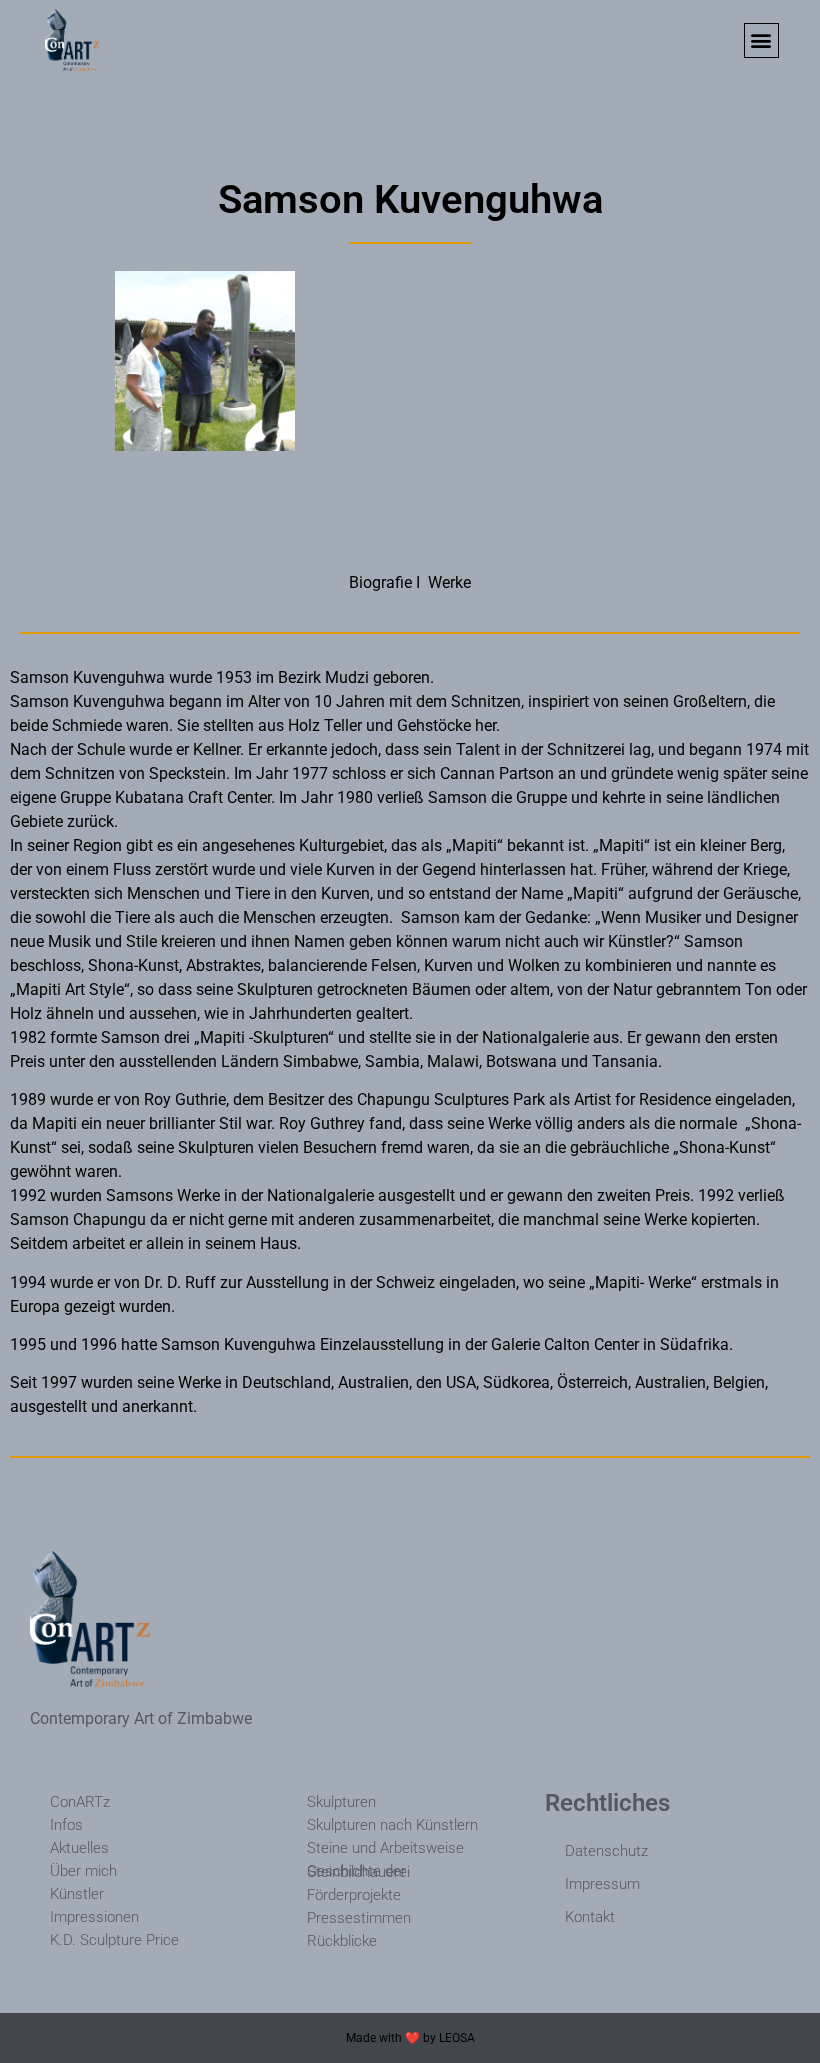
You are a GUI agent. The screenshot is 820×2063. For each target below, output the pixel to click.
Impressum (602, 1884)
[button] (761, 40)
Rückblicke (342, 1941)
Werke (449, 582)
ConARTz (80, 1802)
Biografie (380, 582)
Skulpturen (341, 1802)
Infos (66, 1825)
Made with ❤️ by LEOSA (410, 2038)
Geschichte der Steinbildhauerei (358, 1871)
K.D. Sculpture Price (114, 1940)
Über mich (83, 1871)
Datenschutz (606, 1851)
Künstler (77, 1894)
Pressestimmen (359, 1918)
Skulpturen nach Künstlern (392, 1825)
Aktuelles (79, 1848)
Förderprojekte (354, 1895)
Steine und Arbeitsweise (385, 1848)
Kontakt (590, 1917)
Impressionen (94, 1917)
